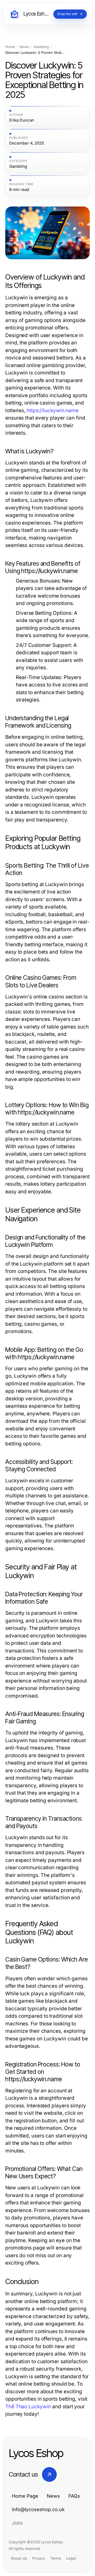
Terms (56, 2558)
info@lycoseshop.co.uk (38, 2509)
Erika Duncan (22, 120)
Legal (71, 2558)
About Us (19, 2558)
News (24, 47)
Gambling (41, 47)
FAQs (74, 2496)
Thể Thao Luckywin (28, 2407)
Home (10, 47)
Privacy (39, 2558)
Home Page (25, 2496)
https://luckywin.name (53, 410)
